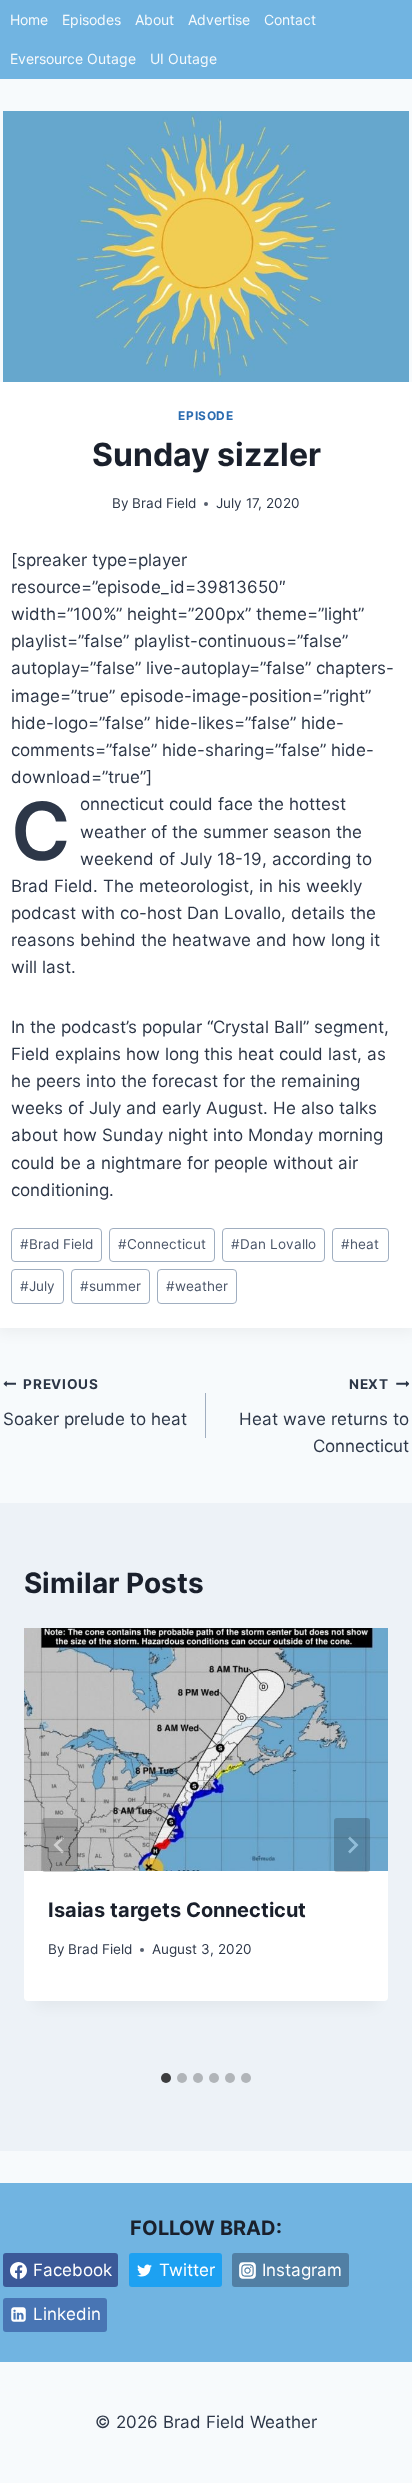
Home (29, 19)
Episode (205, 415)
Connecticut (162, 1244)
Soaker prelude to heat (95, 1402)
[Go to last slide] (60, 1845)
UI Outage (183, 58)
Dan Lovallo (273, 1244)
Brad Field (164, 503)
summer (110, 1286)
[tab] (166, 2078)
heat (360, 1244)
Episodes (91, 19)
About (154, 19)
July (37, 1286)
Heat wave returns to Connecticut (324, 1416)
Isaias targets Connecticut (177, 1910)
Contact (290, 19)
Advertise (219, 19)
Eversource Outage (73, 58)
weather (197, 1286)
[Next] (352, 1845)
